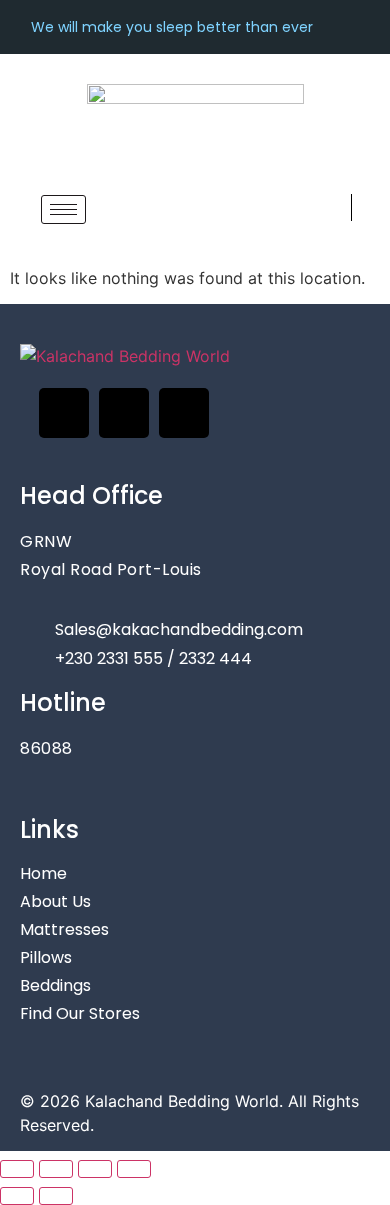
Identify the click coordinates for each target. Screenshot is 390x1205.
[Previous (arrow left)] (17, 1196)
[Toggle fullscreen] (56, 1169)
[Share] (95, 1169)
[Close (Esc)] (134, 1169)
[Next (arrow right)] (56, 1196)
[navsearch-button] (332, 207)
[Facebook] (64, 413)
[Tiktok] (184, 413)
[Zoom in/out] (17, 1169)
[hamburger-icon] (63, 209)
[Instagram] (124, 413)
